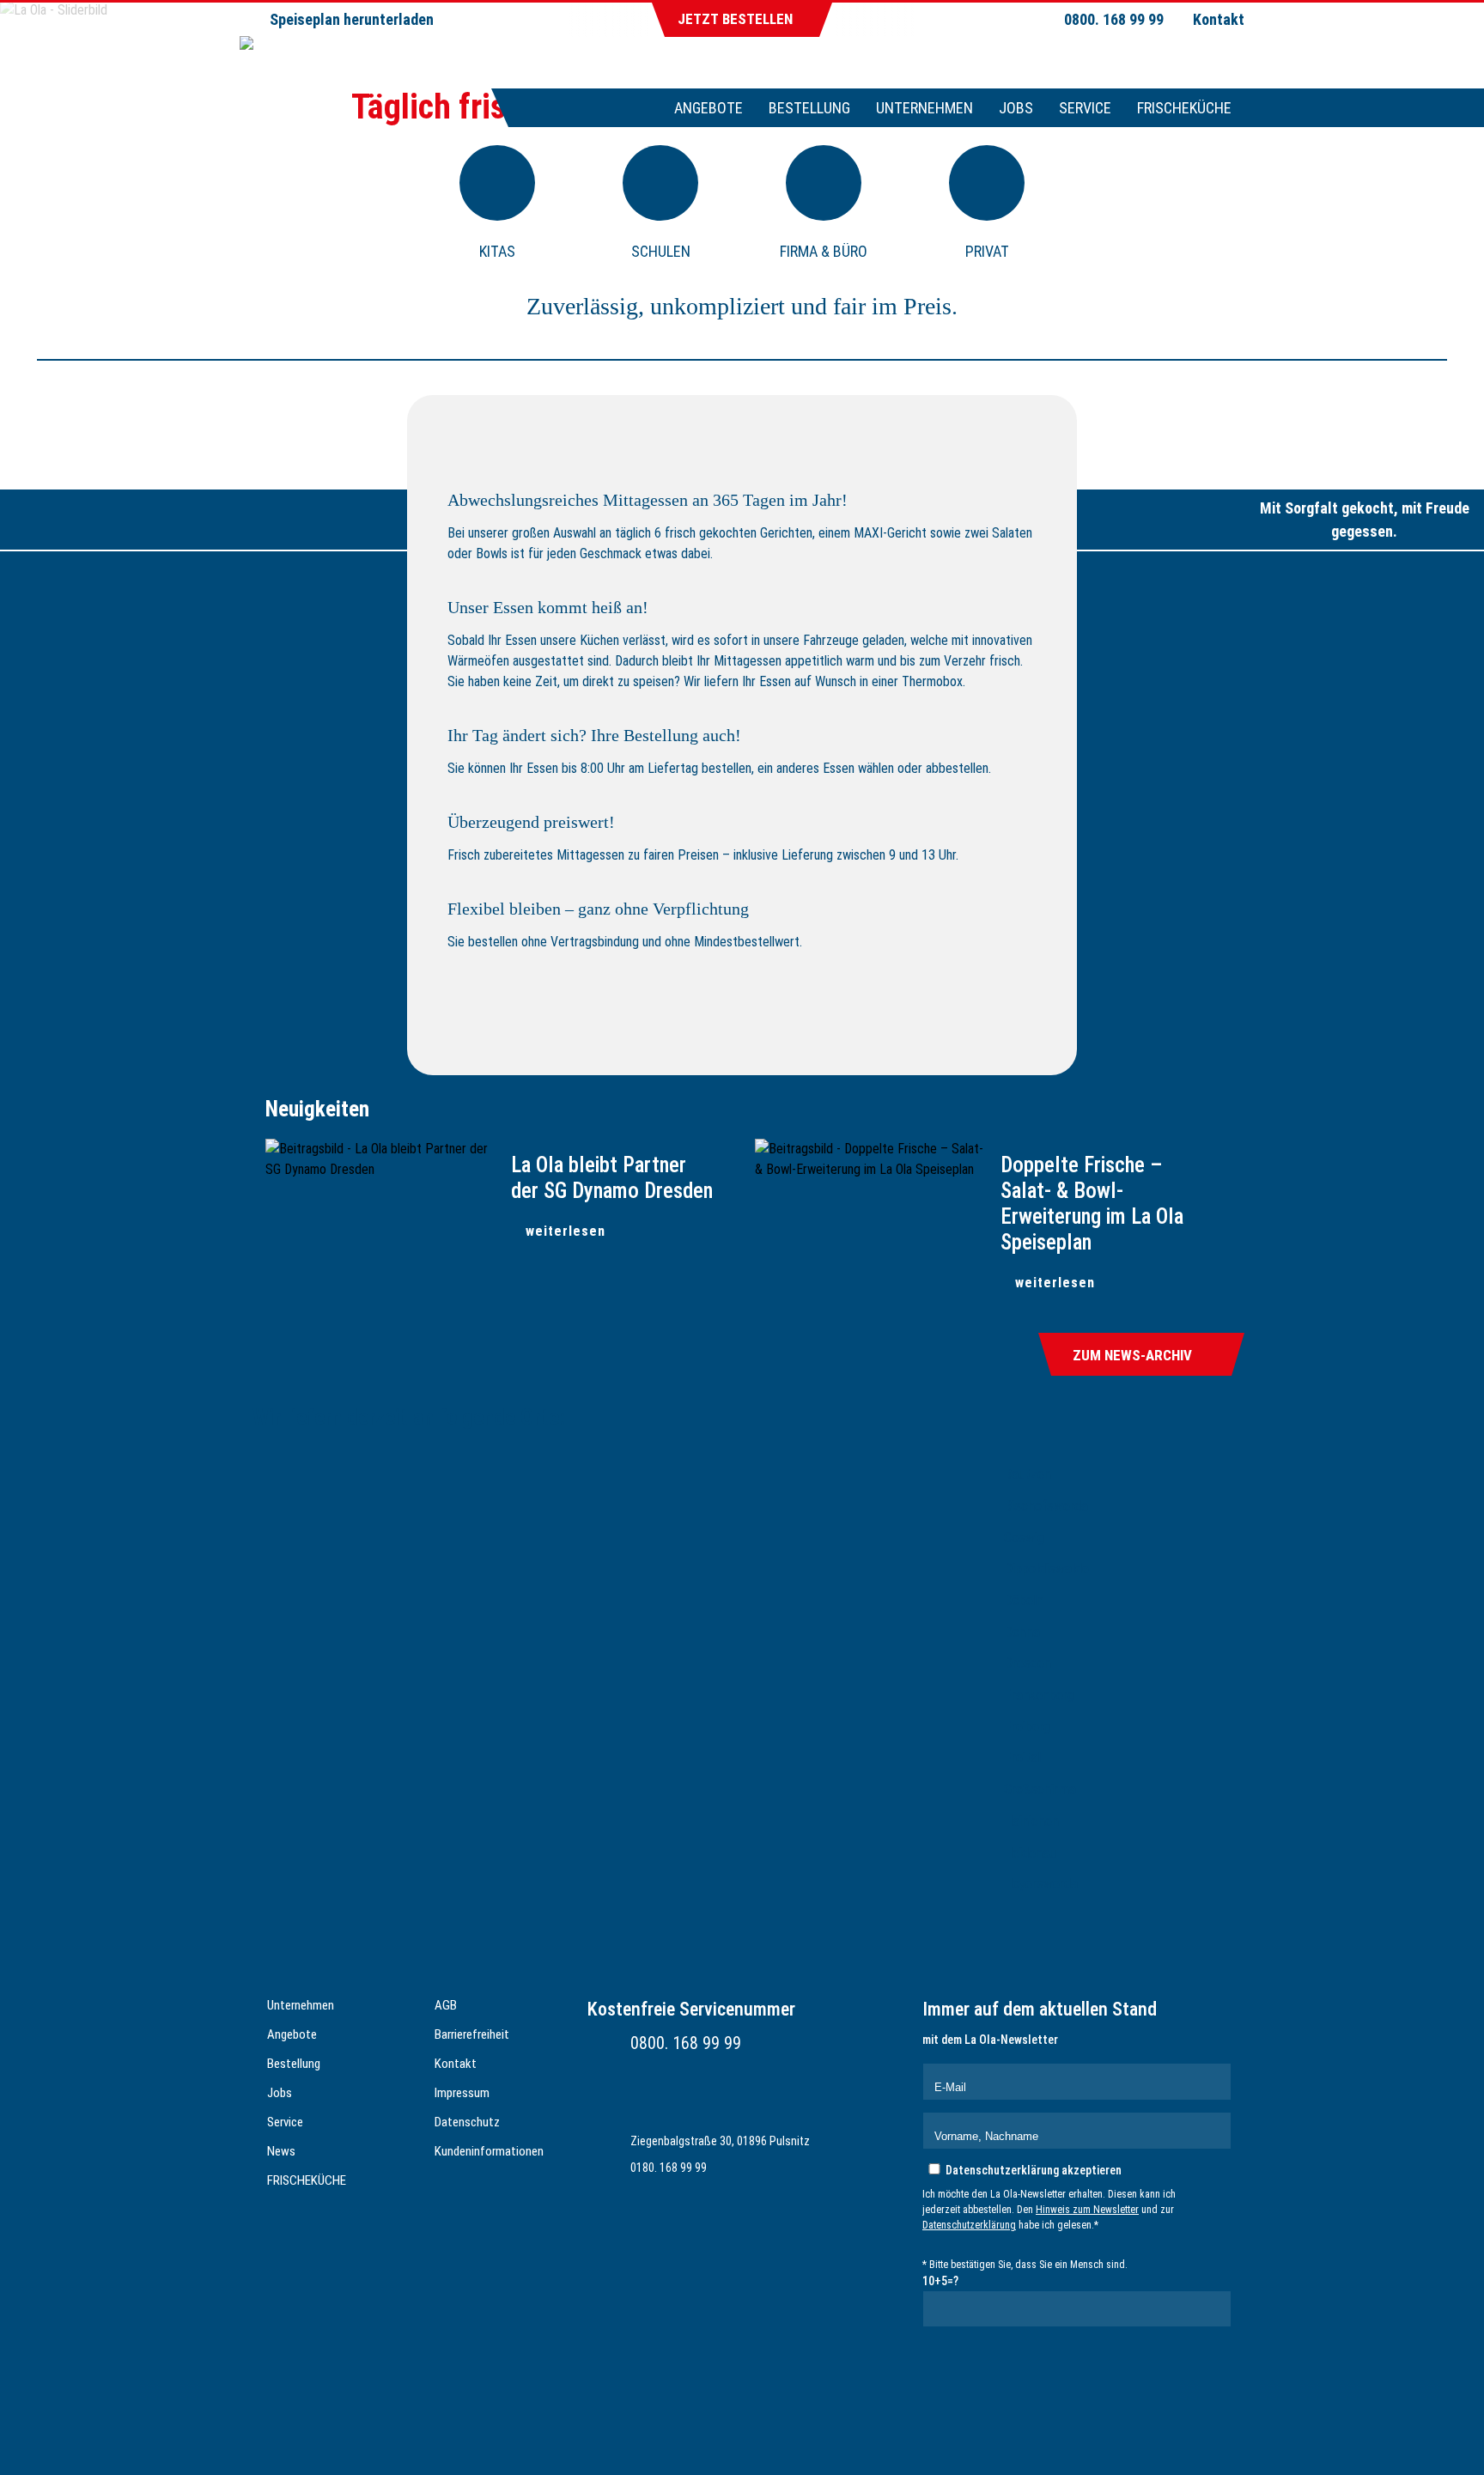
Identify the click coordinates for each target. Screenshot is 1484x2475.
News (281, 2151)
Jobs (1016, 108)
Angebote (709, 108)
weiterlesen (566, 1231)
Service (1085, 108)
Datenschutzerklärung (969, 2225)
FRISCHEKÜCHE (307, 2180)
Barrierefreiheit (472, 2034)
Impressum (462, 2093)
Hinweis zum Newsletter (1087, 2210)
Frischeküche (1184, 108)
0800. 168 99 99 (686, 2043)
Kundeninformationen (489, 2151)
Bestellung (809, 108)
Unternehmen (924, 108)
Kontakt (1219, 19)
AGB (446, 2005)
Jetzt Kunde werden (754, 1037)
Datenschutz (467, 2122)
